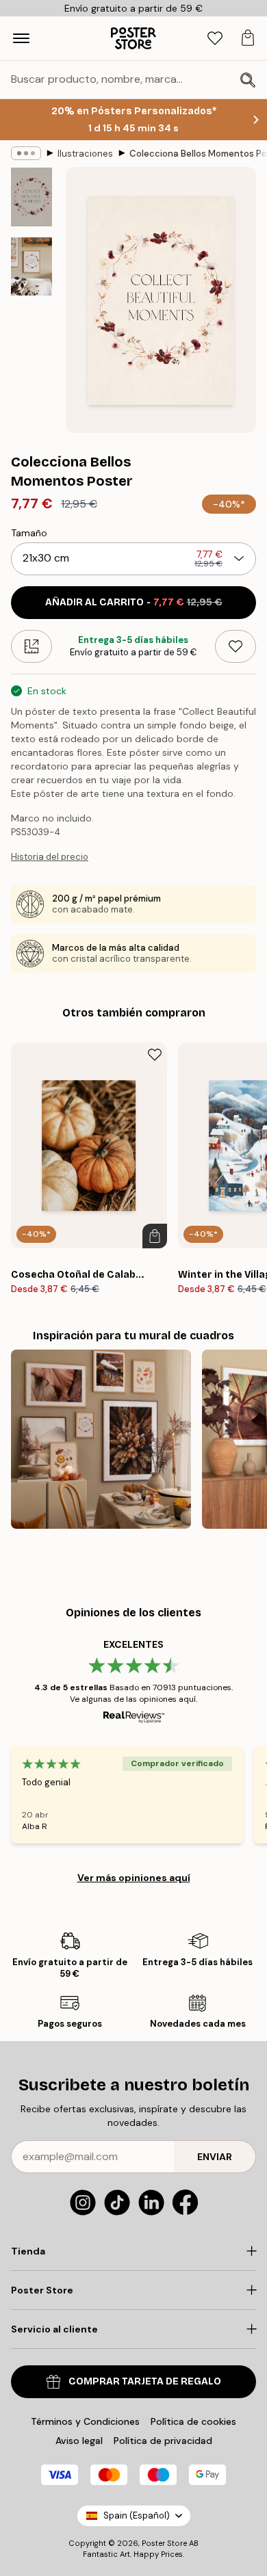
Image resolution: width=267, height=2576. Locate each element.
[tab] (215, 39)
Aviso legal (79, 2441)
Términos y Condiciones (85, 2421)
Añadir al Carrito (134, 602)
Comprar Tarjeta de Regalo (145, 2381)
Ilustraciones (85, 154)
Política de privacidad (163, 2441)
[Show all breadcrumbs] (26, 153)
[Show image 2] (31, 266)
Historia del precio (50, 857)
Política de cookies (193, 2421)
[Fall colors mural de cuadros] (101, 1440)
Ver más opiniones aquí (134, 1878)
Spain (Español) (137, 2515)
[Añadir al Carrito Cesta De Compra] (155, 1236)
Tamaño (29, 533)
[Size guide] (31, 646)
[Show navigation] (21, 38)
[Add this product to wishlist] (236, 646)
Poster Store (164, 2543)
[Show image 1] (31, 197)
